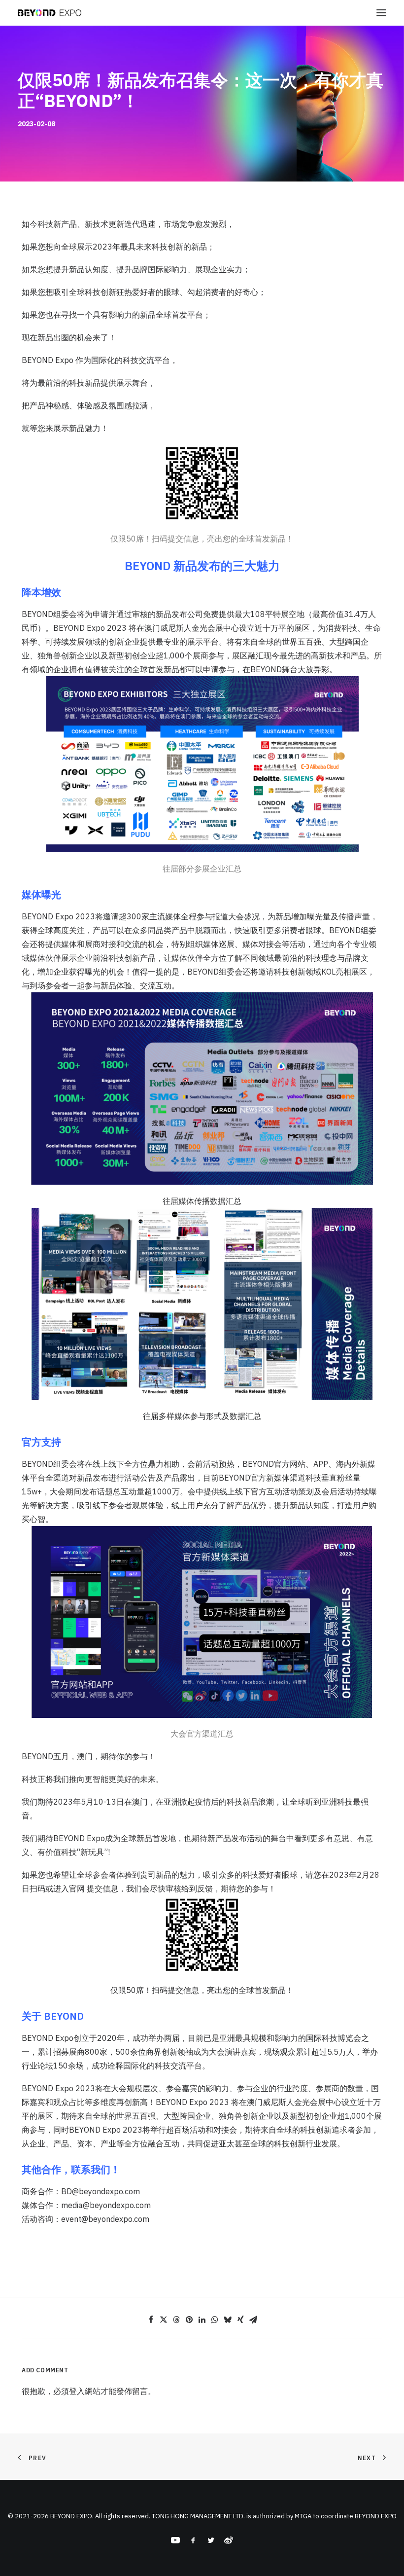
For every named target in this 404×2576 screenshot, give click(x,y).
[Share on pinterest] (189, 2320)
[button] (381, 13)
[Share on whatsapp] (215, 2320)
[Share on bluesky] (228, 2320)
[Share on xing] (240, 2320)
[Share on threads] (176, 2320)
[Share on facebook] (151, 2320)
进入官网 (69, 1888)
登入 (77, 2391)
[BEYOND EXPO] (50, 13)
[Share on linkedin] (202, 2320)
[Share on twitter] (164, 2320)
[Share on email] (253, 2320)
